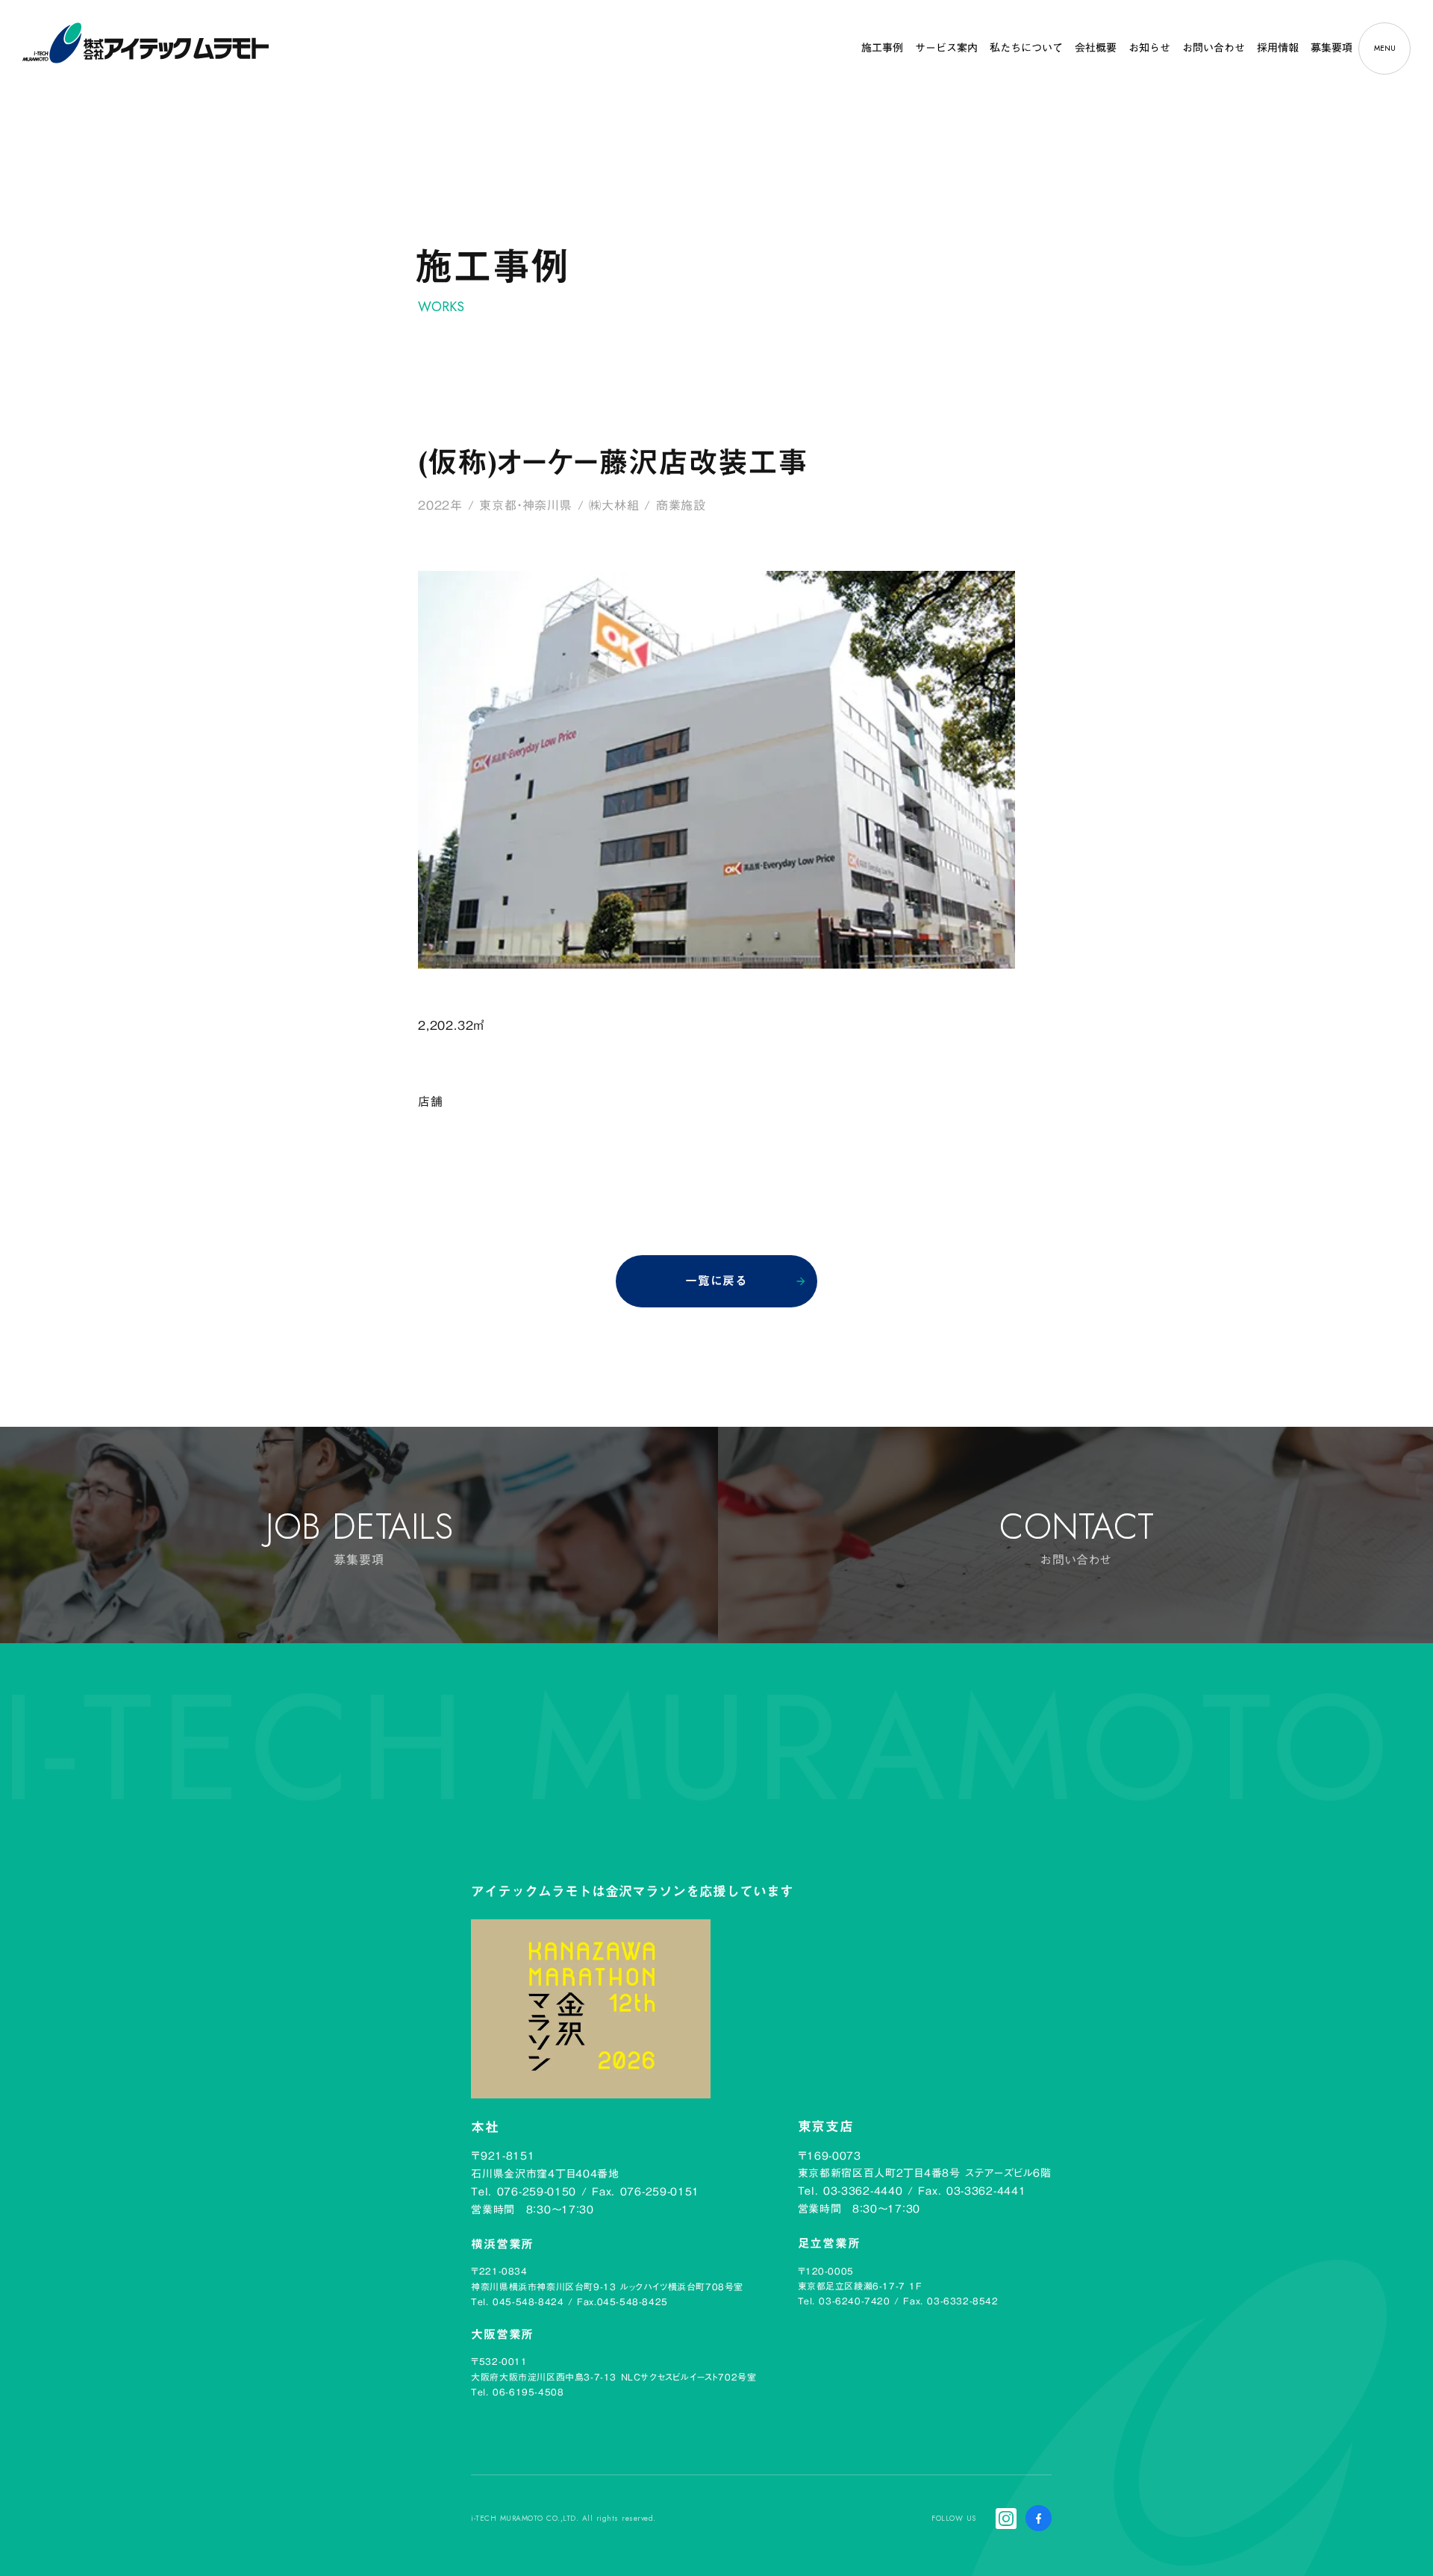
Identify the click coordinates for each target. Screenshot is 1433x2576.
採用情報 (1278, 48)
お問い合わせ (1214, 48)
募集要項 (1331, 48)
